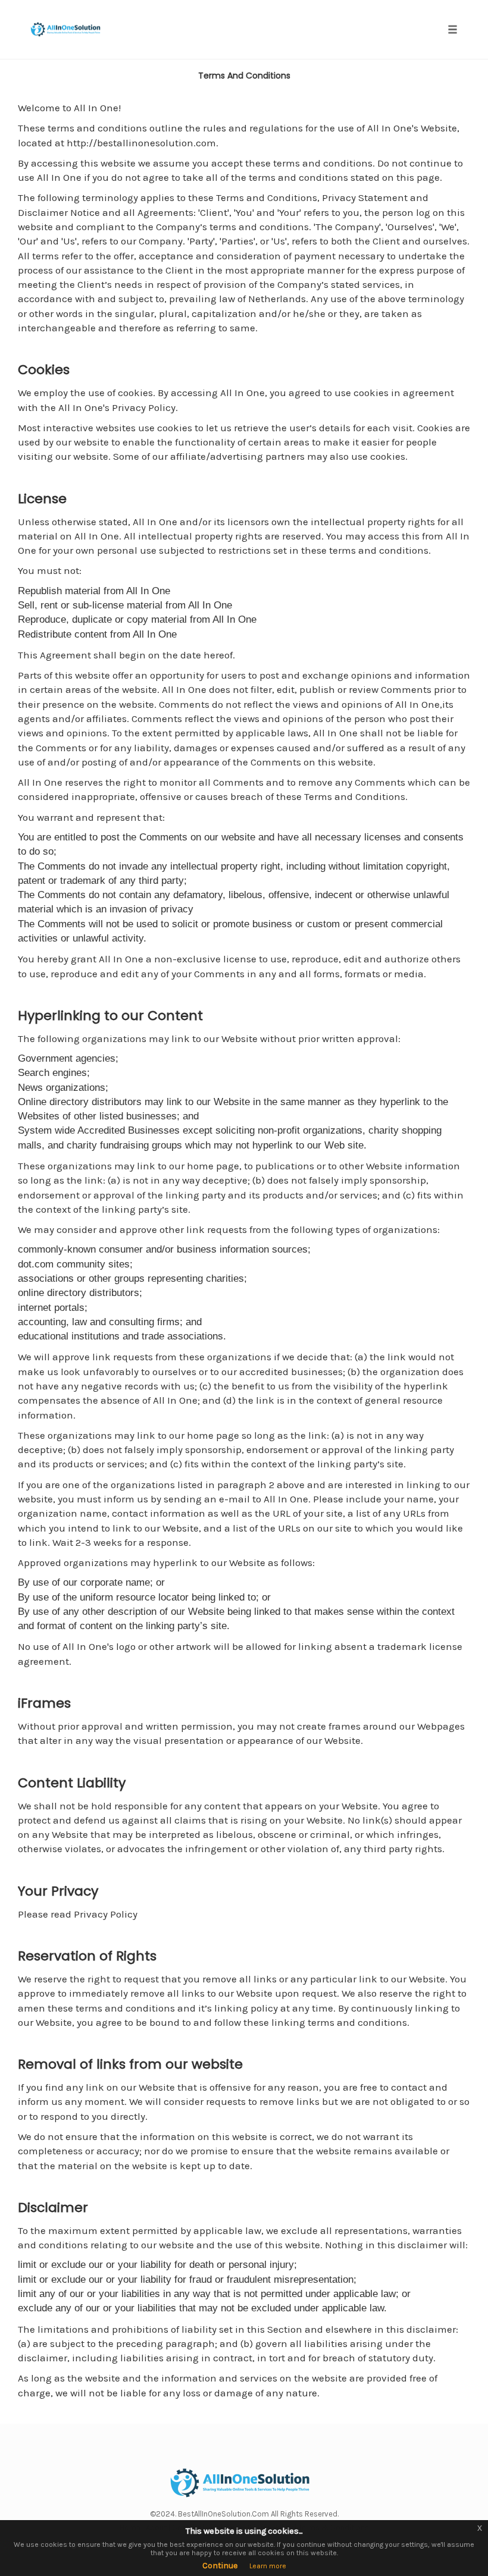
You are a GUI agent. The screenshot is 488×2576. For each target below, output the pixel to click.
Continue (220, 2566)
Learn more (268, 2566)
